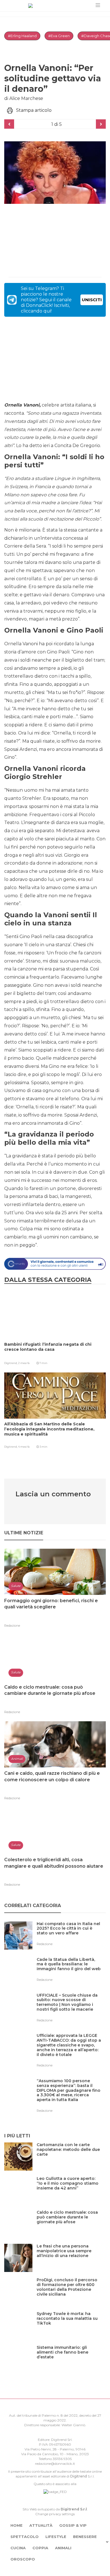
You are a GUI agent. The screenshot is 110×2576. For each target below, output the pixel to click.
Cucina (18, 2548)
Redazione (12, 1626)
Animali (63, 2548)
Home (16, 2525)
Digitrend (79, 2476)
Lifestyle (56, 2537)
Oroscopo (23, 2559)
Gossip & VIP (73, 2525)
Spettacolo (25, 2537)
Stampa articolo (34, 110)
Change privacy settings (55, 2514)
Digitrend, (11, 1363)
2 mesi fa (24, 1363)
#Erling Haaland (22, 36)
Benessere (85, 2537)
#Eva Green (59, 36)
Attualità (41, 2525)
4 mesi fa (24, 1447)
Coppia (40, 2548)
